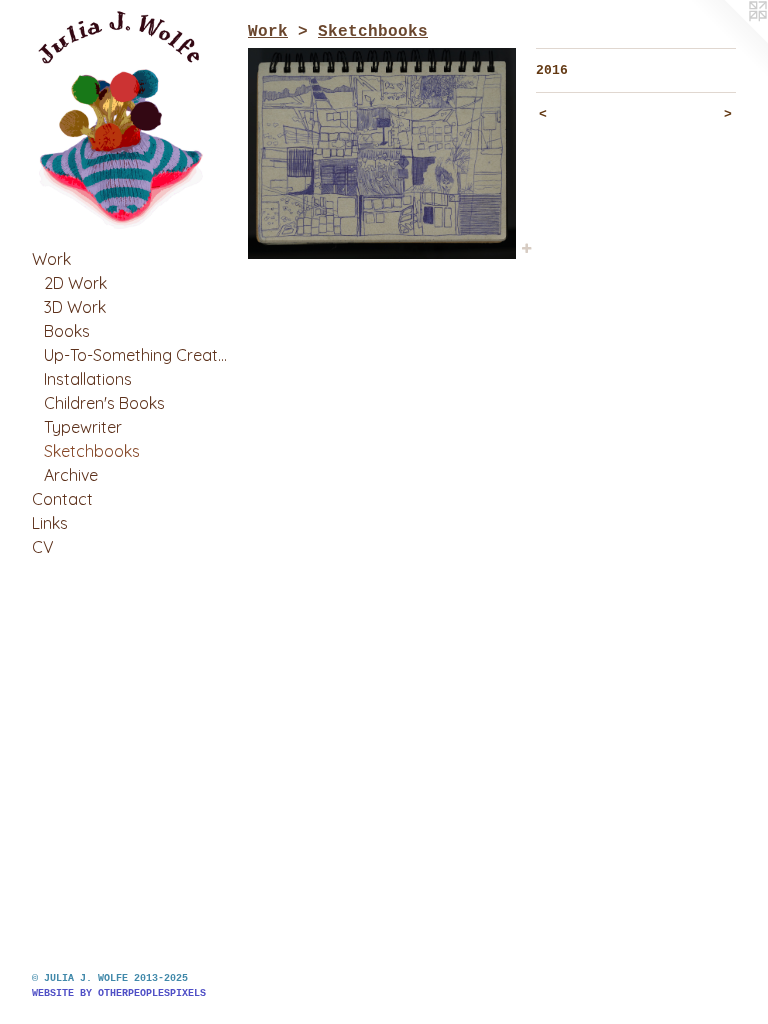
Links (50, 523)
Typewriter (83, 427)
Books (67, 331)
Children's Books (104, 403)
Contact (62, 499)
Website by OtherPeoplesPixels (119, 993)
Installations (88, 379)
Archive (71, 475)
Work (51, 259)
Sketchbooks (92, 451)
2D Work (75, 283)
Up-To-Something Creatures (138, 355)
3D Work (75, 307)
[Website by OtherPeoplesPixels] (728, 40)
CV (43, 547)
